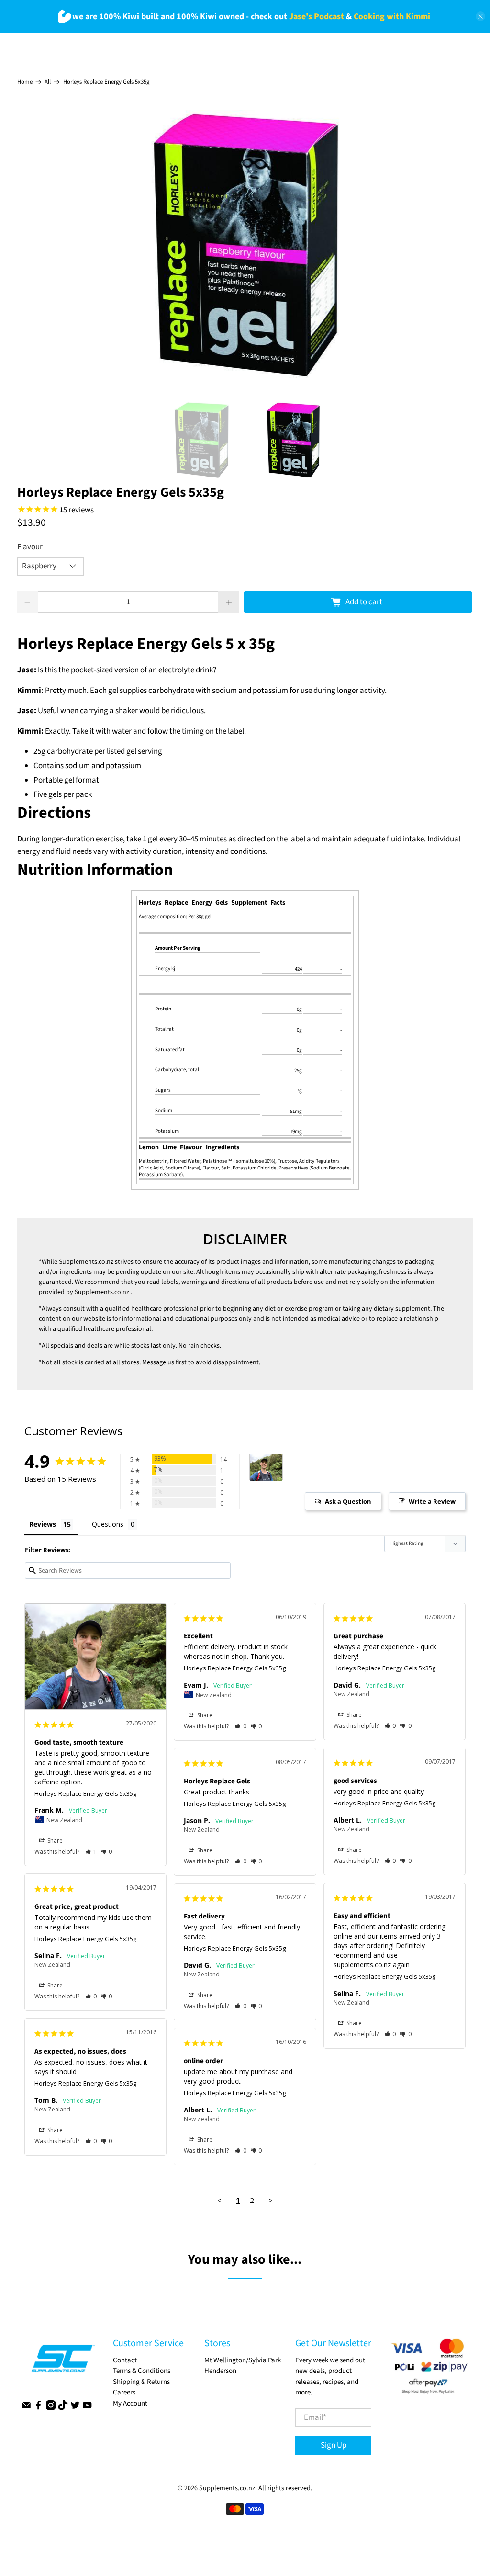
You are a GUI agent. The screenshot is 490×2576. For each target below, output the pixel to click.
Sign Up (334, 2445)
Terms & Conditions (142, 2371)
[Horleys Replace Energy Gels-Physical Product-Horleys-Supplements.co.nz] (245, 246)
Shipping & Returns (141, 2382)
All (48, 82)
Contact (125, 2360)
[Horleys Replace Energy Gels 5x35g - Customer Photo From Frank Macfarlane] (266, 1468)
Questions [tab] (108, 1524)
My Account (130, 2403)
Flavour (30, 547)
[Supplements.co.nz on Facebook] (38, 2408)
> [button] (271, 2200)
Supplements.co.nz (86, 1262)
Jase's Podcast (317, 17)
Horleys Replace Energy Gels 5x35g (85, 1793)
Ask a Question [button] (348, 1501)
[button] (91, 1852)
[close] (480, 16)
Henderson (220, 2371)
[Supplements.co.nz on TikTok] (63, 2408)
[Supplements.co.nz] (62, 2363)
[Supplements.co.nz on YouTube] (87, 2408)
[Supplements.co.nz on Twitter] (75, 2408)
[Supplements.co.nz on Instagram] (51, 2408)
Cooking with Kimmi (392, 17)
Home (25, 82)
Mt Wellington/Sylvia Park (243, 2360)
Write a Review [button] (432, 1501)
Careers (124, 2392)
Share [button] (54, 1841)
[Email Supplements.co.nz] (26, 2408)
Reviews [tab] (43, 1524)
